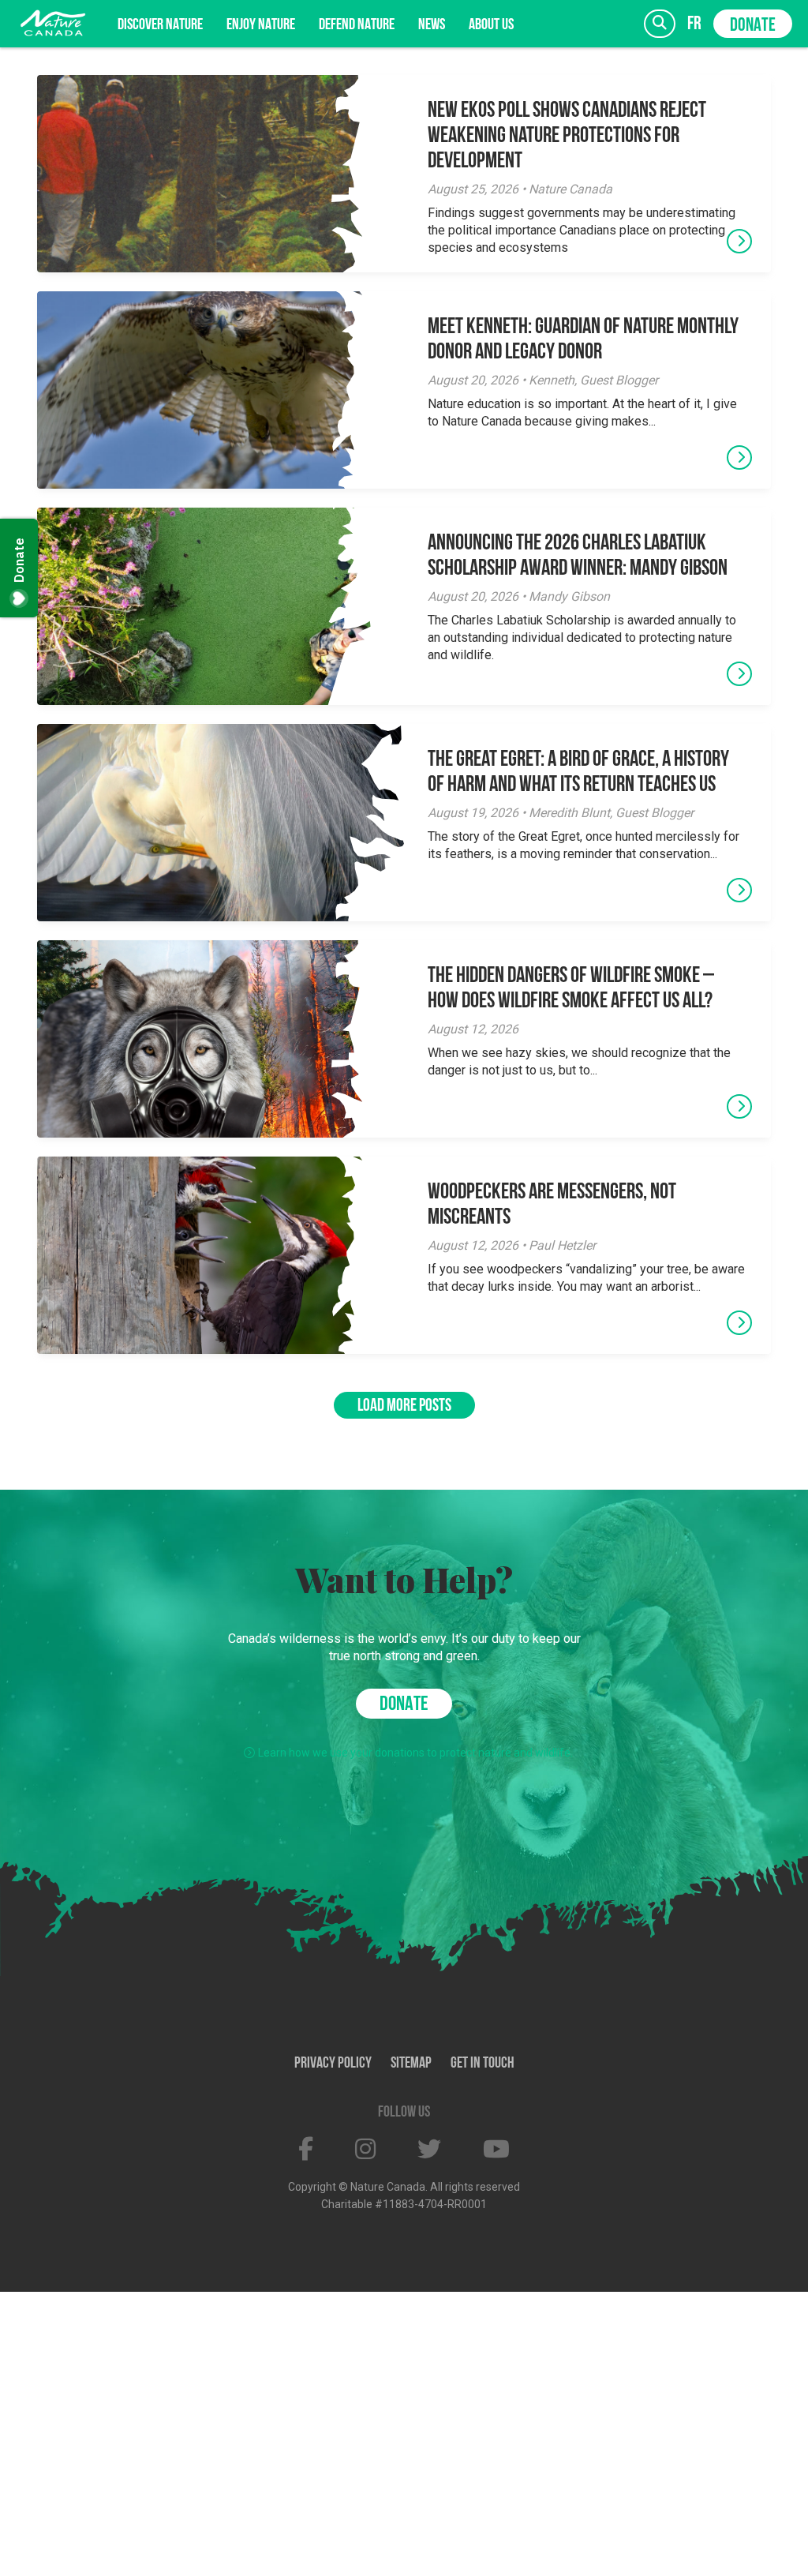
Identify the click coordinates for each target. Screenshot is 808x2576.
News (432, 25)
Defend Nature (357, 25)
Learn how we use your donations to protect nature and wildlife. (415, 1753)
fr (694, 24)
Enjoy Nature (261, 25)
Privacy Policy (333, 2064)
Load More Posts (404, 1406)
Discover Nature (160, 25)
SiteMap (411, 2064)
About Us (491, 25)
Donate (753, 26)
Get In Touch (483, 2064)
